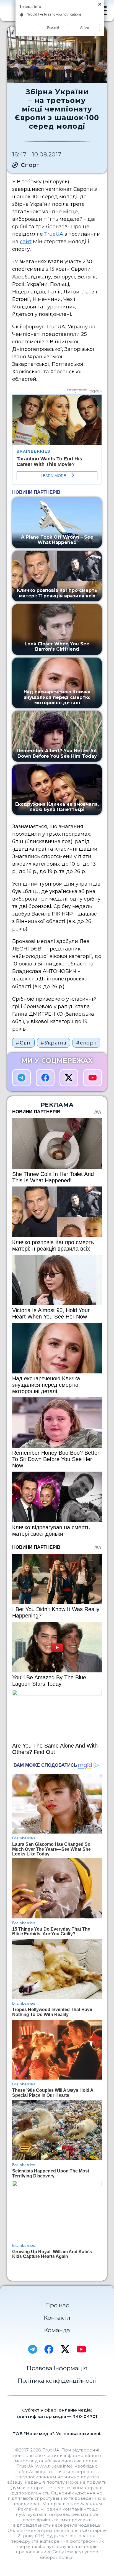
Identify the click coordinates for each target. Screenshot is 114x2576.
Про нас (57, 2305)
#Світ (23, 1043)
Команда (57, 2330)
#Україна (53, 1043)
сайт (26, 242)
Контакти (57, 2318)
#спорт (86, 1043)
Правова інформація (57, 2368)
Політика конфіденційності (57, 2381)
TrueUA (54, 234)
